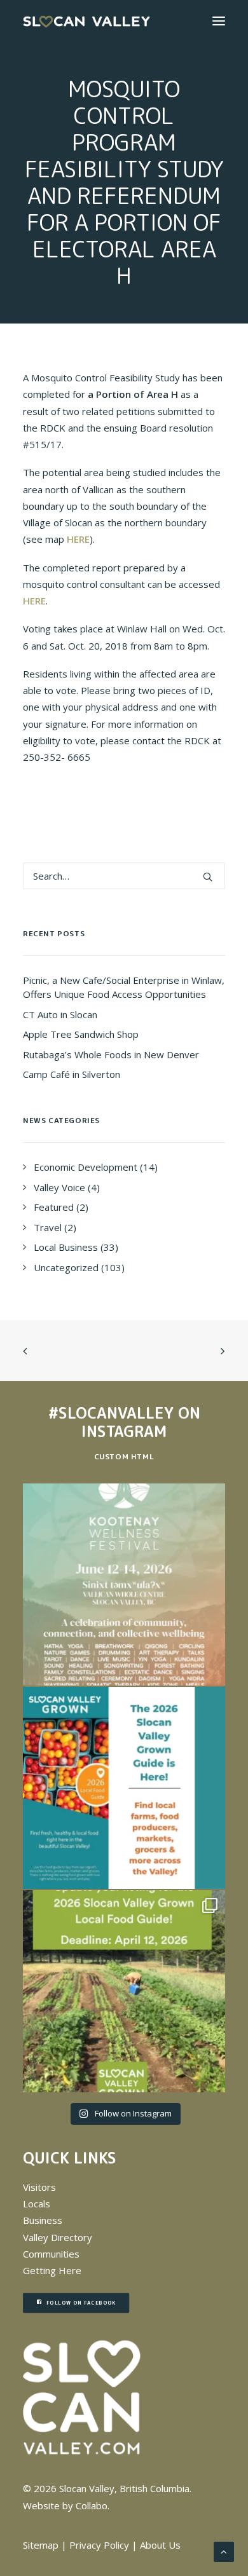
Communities (51, 2254)
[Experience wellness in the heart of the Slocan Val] (124, 1584)
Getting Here (52, 2270)
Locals (37, 2204)
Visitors (39, 2187)
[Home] (82, 2398)
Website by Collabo (65, 2505)
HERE (78, 539)
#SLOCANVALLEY (111, 1413)
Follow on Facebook (81, 2303)
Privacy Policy (99, 2545)
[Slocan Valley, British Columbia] (86, 21)
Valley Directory (58, 2237)
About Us (160, 2545)
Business (43, 2220)
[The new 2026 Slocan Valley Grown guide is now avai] (124, 1788)
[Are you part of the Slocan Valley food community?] (124, 1991)
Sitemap (41, 2545)
